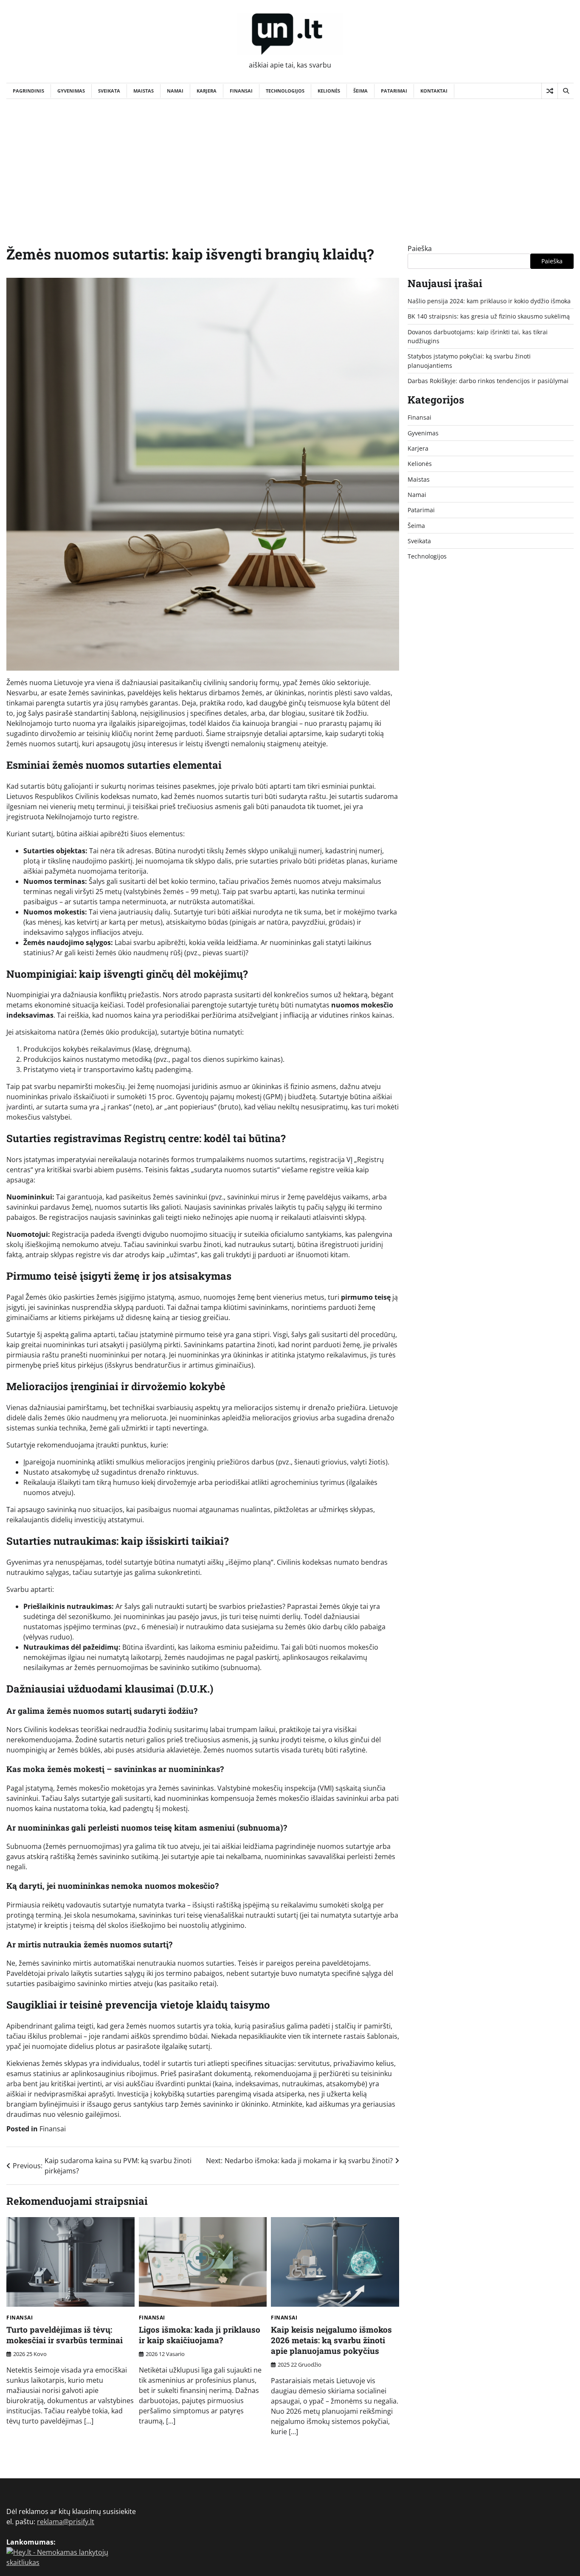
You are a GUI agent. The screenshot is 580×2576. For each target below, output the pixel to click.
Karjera (207, 91)
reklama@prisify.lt (66, 2522)
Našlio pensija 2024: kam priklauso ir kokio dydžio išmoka (489, 301)
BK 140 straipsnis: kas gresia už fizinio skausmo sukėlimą (489, 316)
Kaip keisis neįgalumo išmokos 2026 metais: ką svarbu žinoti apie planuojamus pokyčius (331, 2340)
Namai (175, 91)
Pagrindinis (28, 91)
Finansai (241, 91)
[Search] (566, 91)
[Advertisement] (290, 163)
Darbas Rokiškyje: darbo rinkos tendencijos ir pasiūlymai (488, 381)
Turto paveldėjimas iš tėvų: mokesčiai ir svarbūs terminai (65, 2335)
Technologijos (285, 91)
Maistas (144, 91)
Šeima (360, 91)
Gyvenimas (71, 91)
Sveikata (109, 91)
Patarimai (394, 91)
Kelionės (329, 91)
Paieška (420, 248)
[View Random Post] (550, 91)
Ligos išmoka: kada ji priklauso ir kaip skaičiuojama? (200, 2335)
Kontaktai (434, 91)
